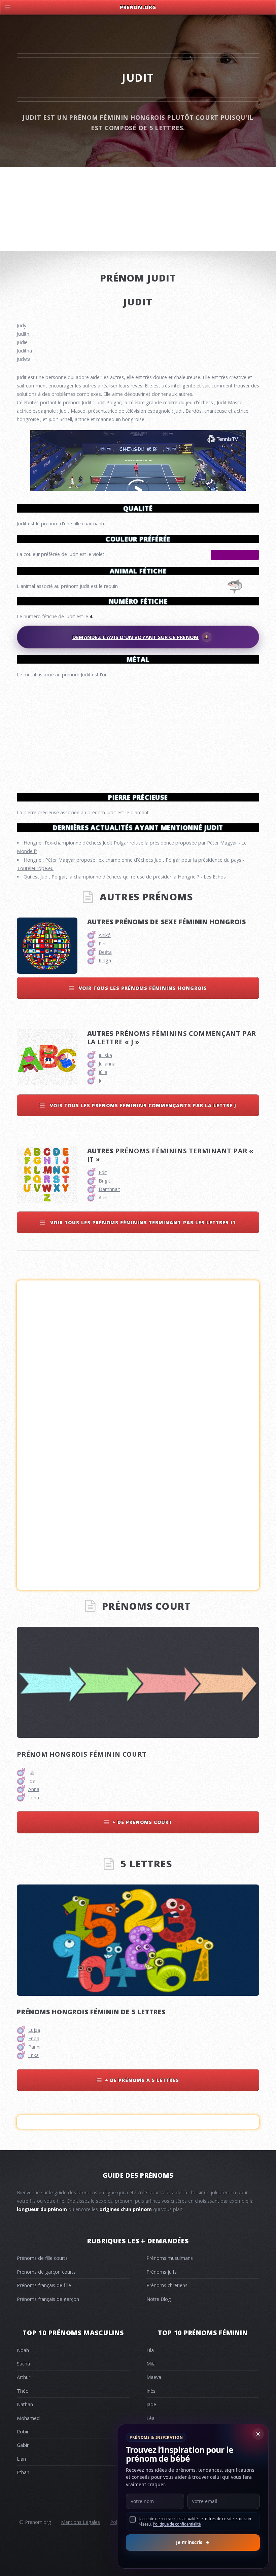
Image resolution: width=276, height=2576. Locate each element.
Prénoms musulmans (170, 2258)
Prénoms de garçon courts (46, 2272)
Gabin (23, 2445)
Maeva (154, 2377)
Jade (151, 2404)
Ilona (34, 1798)
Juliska (105, 1055)
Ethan (23, 2472)
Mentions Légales (80, 2522)
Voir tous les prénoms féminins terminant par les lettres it (142, 1222)
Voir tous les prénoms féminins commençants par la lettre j (142, 1105)
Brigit (105, 1181)
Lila (150, 2350)
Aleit (103, 1198)
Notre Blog (159, 2299)
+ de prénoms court (142, 1822)
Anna (34, 1789)
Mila (151, 2364)
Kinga (105, 960)
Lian (21, 2459)
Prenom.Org (138, 7)
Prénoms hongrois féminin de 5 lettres (91, 2012)
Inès (151, 2391)
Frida (34, 2038)
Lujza (34, 2030)
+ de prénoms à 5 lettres (142, 2080)
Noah (23, 2350)
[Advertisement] (138, 733)
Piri (102, 944)
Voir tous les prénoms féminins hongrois (142, 988)
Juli (102, 1080)
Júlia (103, 1072)
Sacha (23, 2364)
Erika (33, 2055)
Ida (32, 1781)
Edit (103, 1172)
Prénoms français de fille (44, 2285)
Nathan (25, 2404)
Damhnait (109, 1189)
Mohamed (28, 2418)
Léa (150, 2418)
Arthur (24, 2377)
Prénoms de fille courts (42, 2258)
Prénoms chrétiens (167, 2285)
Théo (23, 2391)
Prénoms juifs (162, 2272)
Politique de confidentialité (177, 2524)
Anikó (105, 935)
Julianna (107, 1064)
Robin (23, 2432)
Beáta (105, 952)
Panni (34, 2047)
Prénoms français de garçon (48, 2299)
